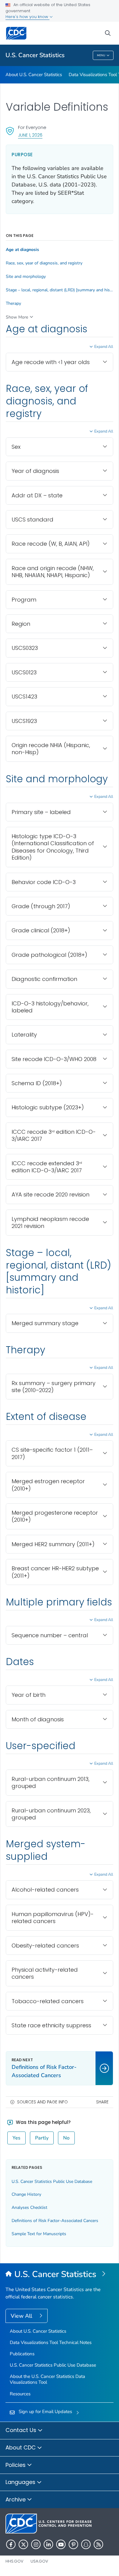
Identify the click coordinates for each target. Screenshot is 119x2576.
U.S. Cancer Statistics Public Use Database (52, 2182)
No (66, 2138)
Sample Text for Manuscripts (39, 2234)
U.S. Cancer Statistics (35, 55)
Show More (17, 317)
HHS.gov (14, 2561)
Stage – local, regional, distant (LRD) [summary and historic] (60, 290)
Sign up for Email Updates (45, 2412)
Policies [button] (16, 2465)
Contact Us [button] (22, 2430)
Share (102, 2102)
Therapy (13, 304)
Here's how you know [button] (27, 17)
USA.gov (39, 2561)
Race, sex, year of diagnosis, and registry (44, 263)
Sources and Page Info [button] (42, 2102)
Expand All (104, 347)
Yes (16, 2138)
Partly (42, 2138)
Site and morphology (26, 277)
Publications (22, 2354)
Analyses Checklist (29, 2207)
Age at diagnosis (22, 250)
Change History (26, 2194)
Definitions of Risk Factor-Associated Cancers (55, 2221)
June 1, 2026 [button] (30, 135)
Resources (20, 2394)
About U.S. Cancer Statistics (34, 75)
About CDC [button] (21, 2447)
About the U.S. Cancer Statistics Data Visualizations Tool (47, 2379)
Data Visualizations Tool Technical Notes (51, 2342)
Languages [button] (21, 2482)
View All (22, 2316)
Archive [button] (16, 2499)
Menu (101, 55)
